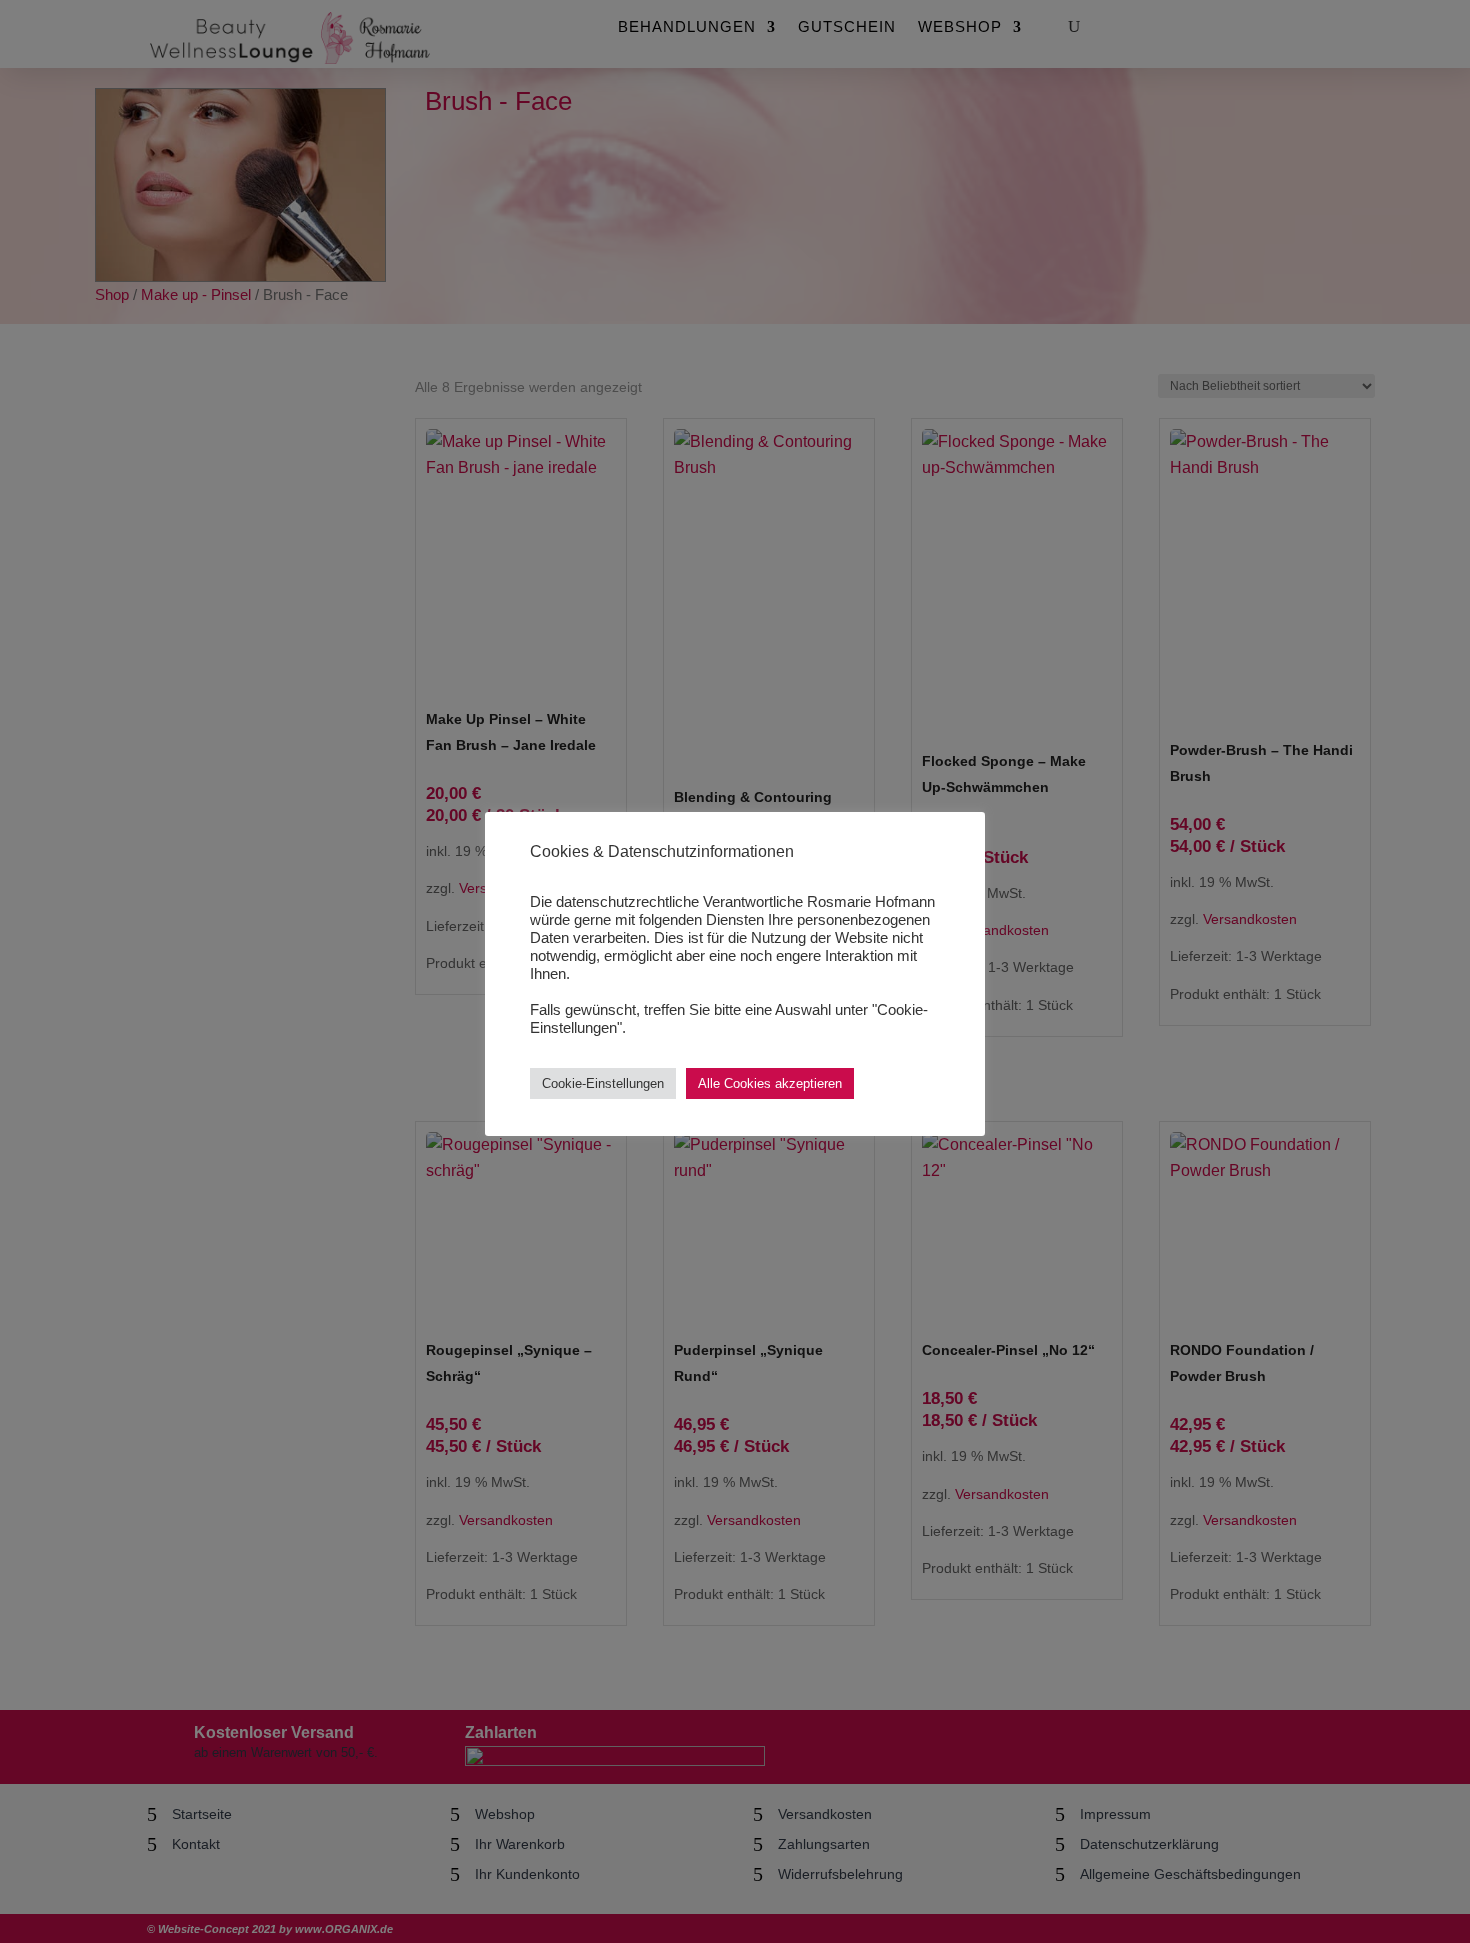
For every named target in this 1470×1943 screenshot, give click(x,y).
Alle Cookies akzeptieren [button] (770, 1083)
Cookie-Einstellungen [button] (603, 1083)
